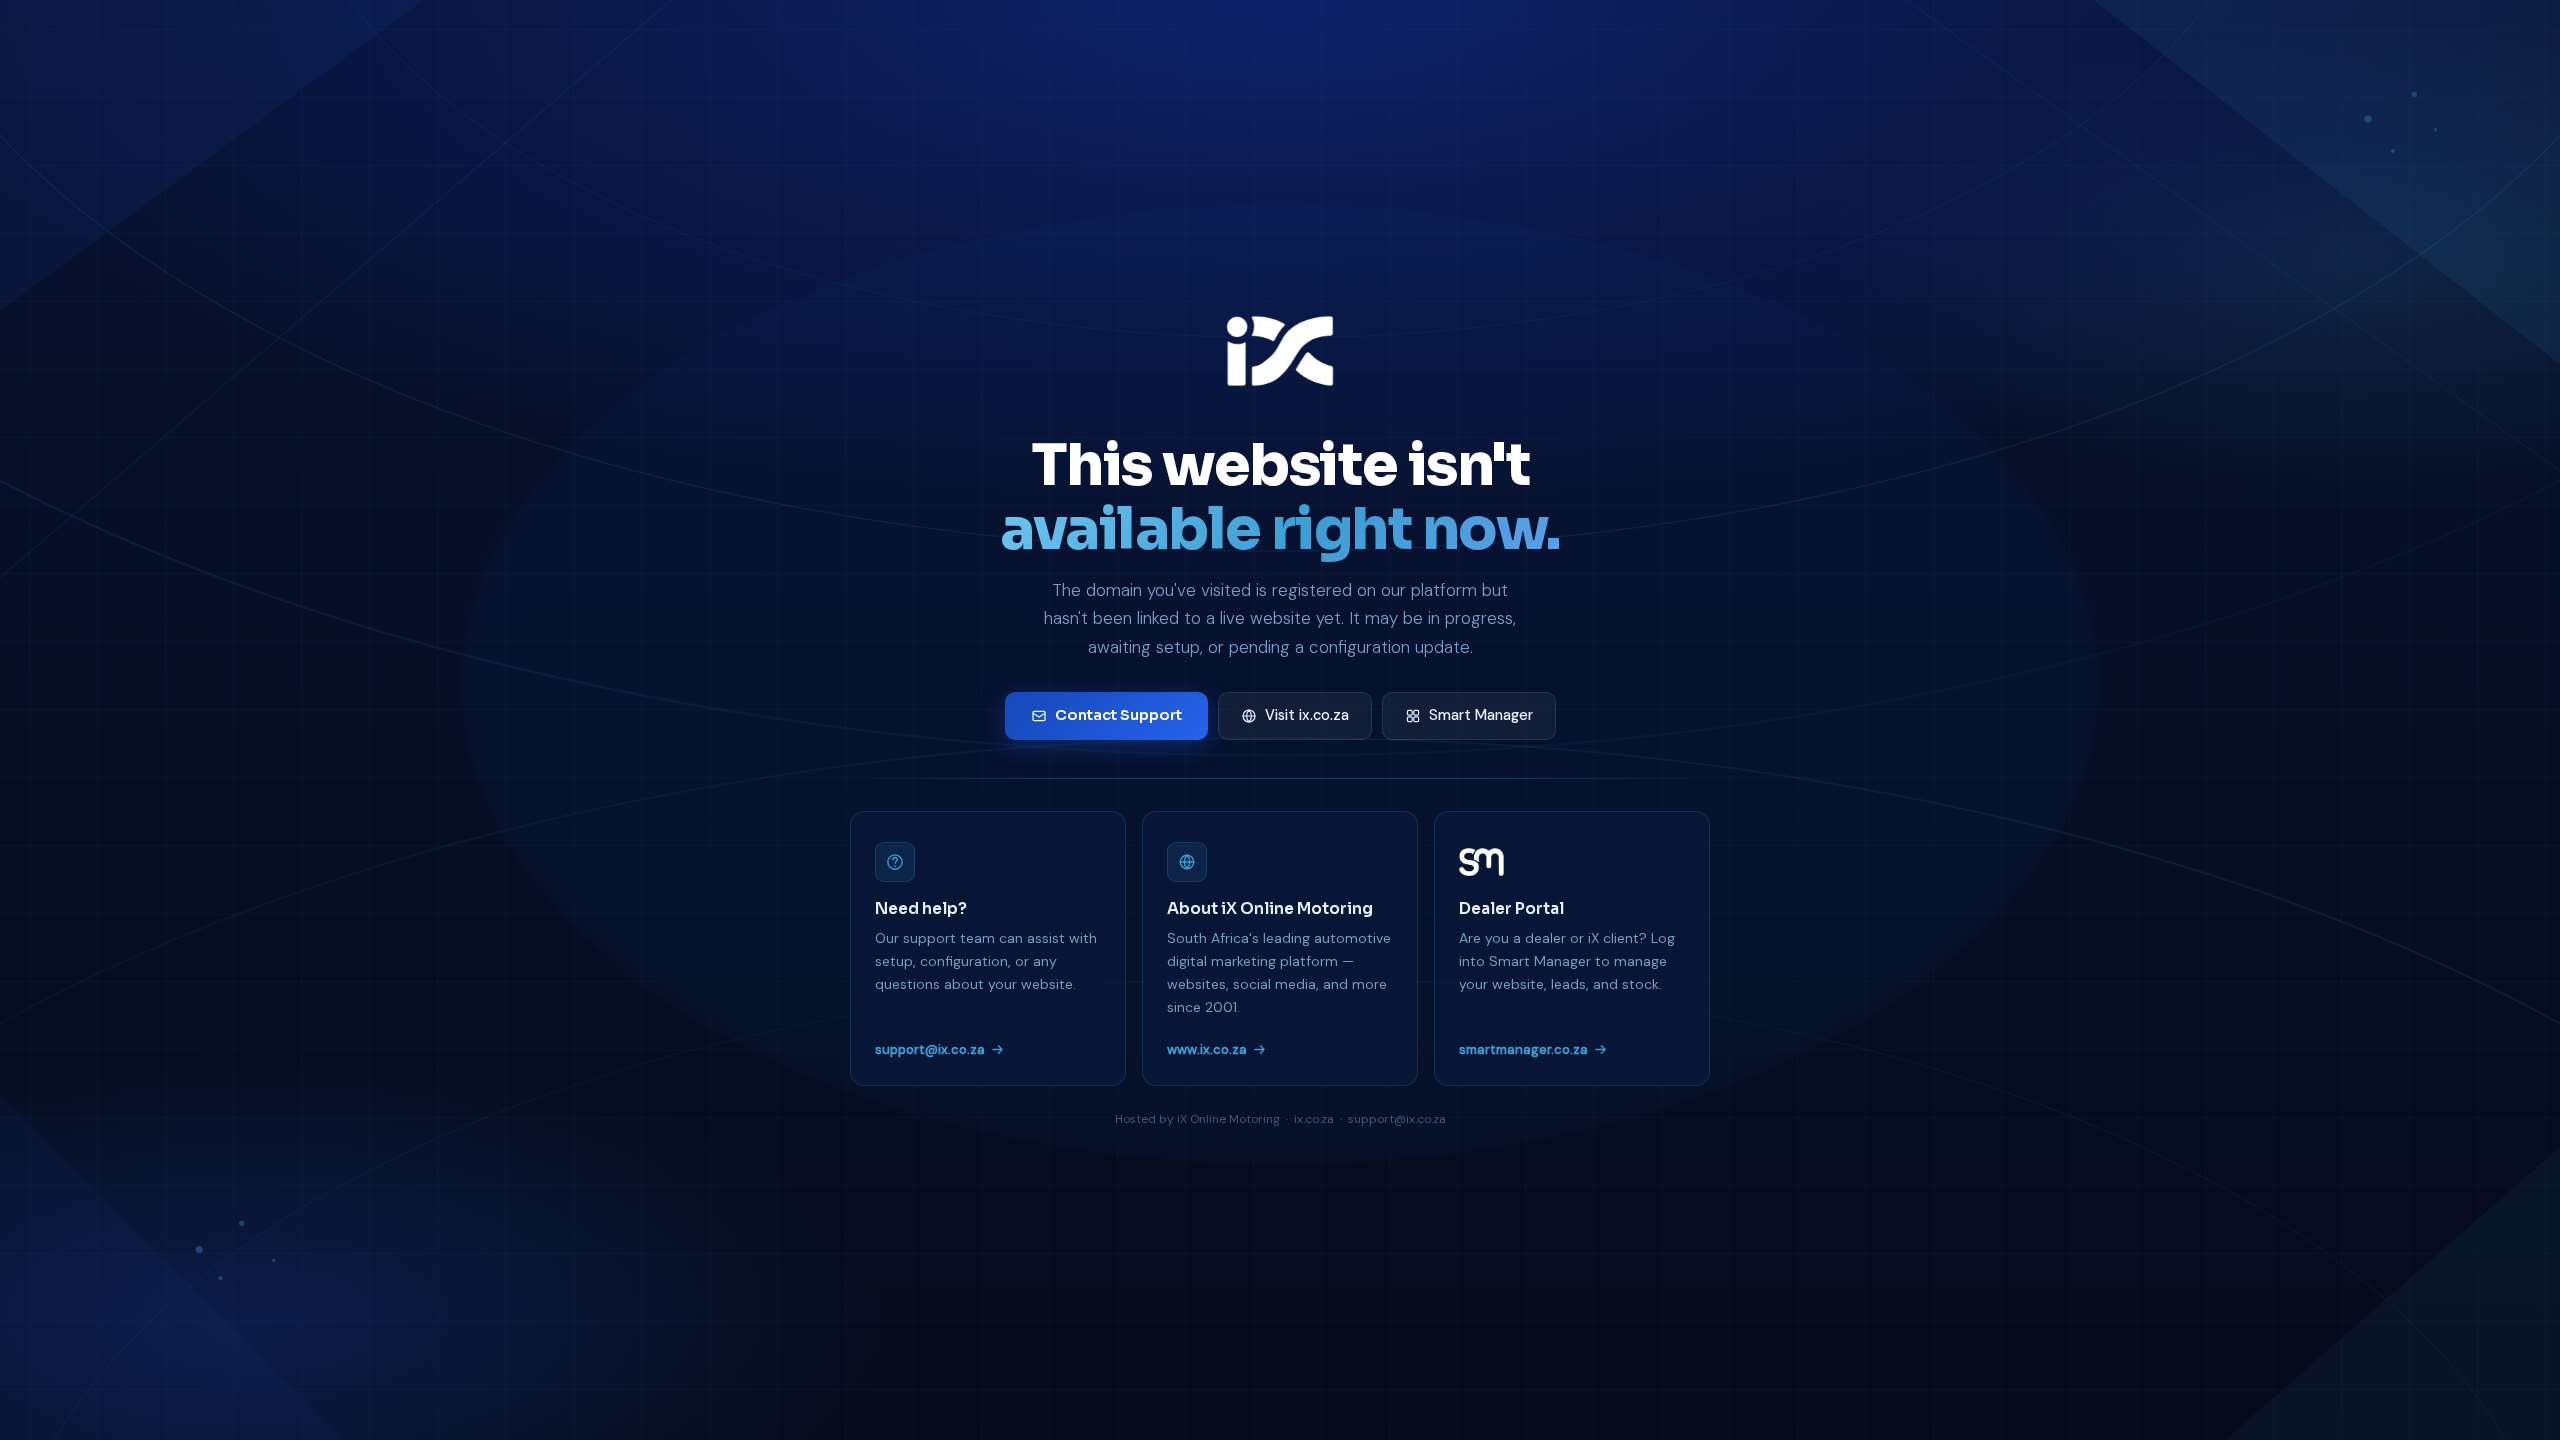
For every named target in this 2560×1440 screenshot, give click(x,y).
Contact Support (1118, 715)
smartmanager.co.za (1523, 1049)
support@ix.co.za (930, 1049)
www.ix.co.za (1207, 1049)
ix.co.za (1314, 1119)
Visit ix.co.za (1307, 715)
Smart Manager (1481, 715)
